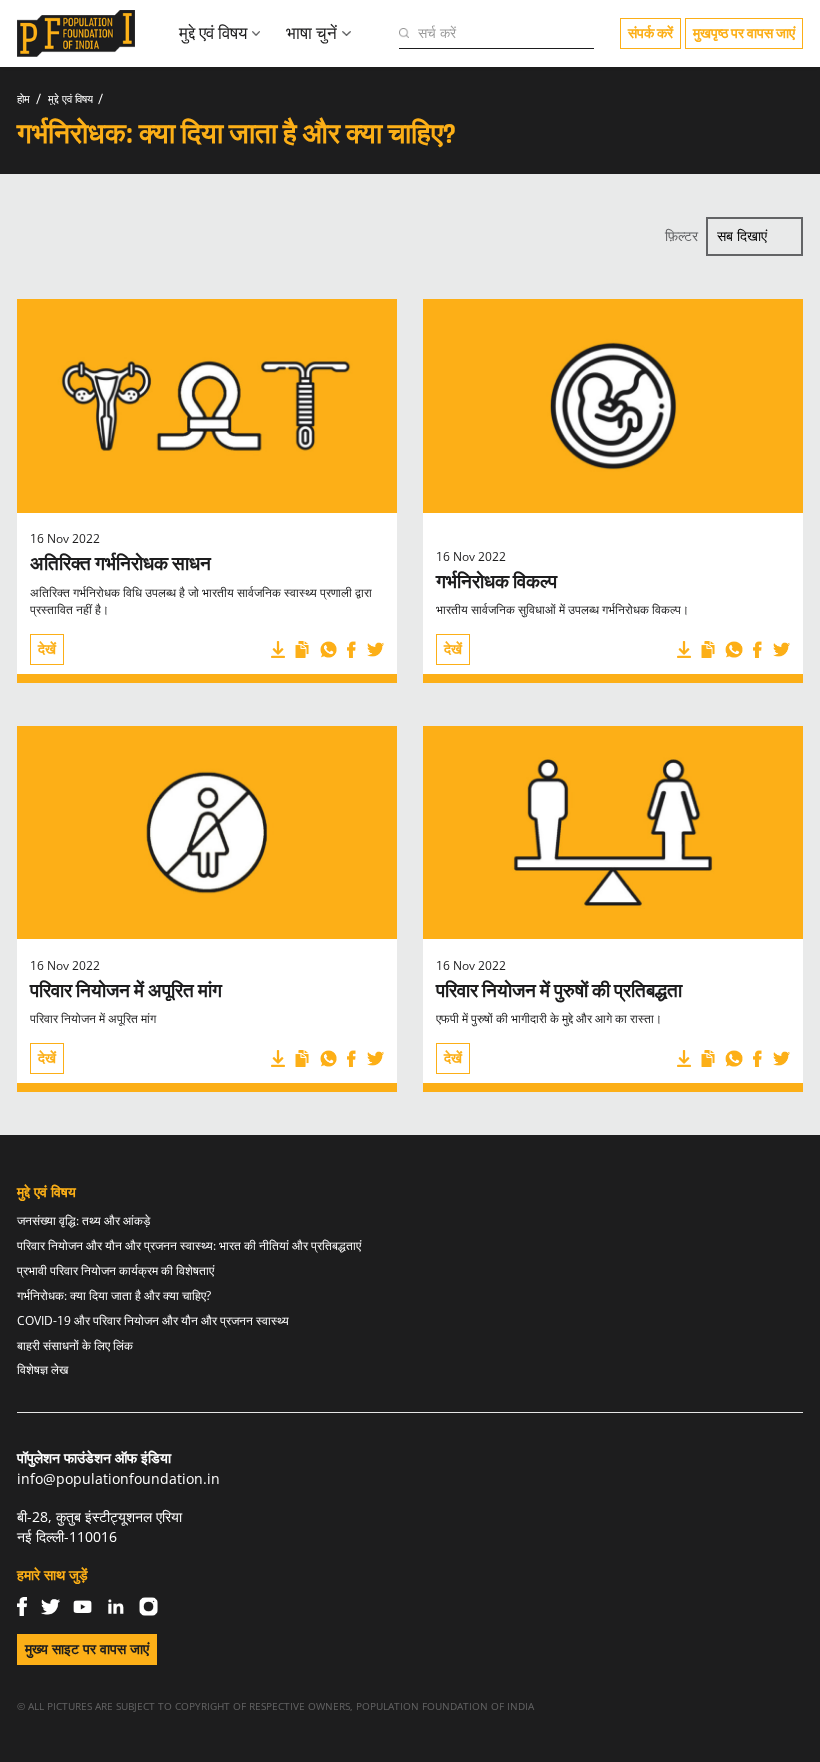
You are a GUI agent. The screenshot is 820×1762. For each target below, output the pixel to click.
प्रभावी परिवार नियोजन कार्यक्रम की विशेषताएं (115, 1271)
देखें (47, 649)
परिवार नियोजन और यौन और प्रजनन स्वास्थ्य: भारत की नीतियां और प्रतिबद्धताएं (189, 1246)
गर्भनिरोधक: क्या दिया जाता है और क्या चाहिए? (114, 1296)
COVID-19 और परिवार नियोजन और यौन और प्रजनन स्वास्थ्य (153, 1321)
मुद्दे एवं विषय (70, 98)
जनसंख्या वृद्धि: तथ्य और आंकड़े (83, 1221)
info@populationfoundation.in (118, 1478)
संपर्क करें (650, 33)
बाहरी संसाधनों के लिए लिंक (75, 1346)
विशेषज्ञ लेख (42, 1370)
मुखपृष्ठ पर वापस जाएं (744, 33)
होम (23, 98)
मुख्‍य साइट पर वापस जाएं (87, 1648)
